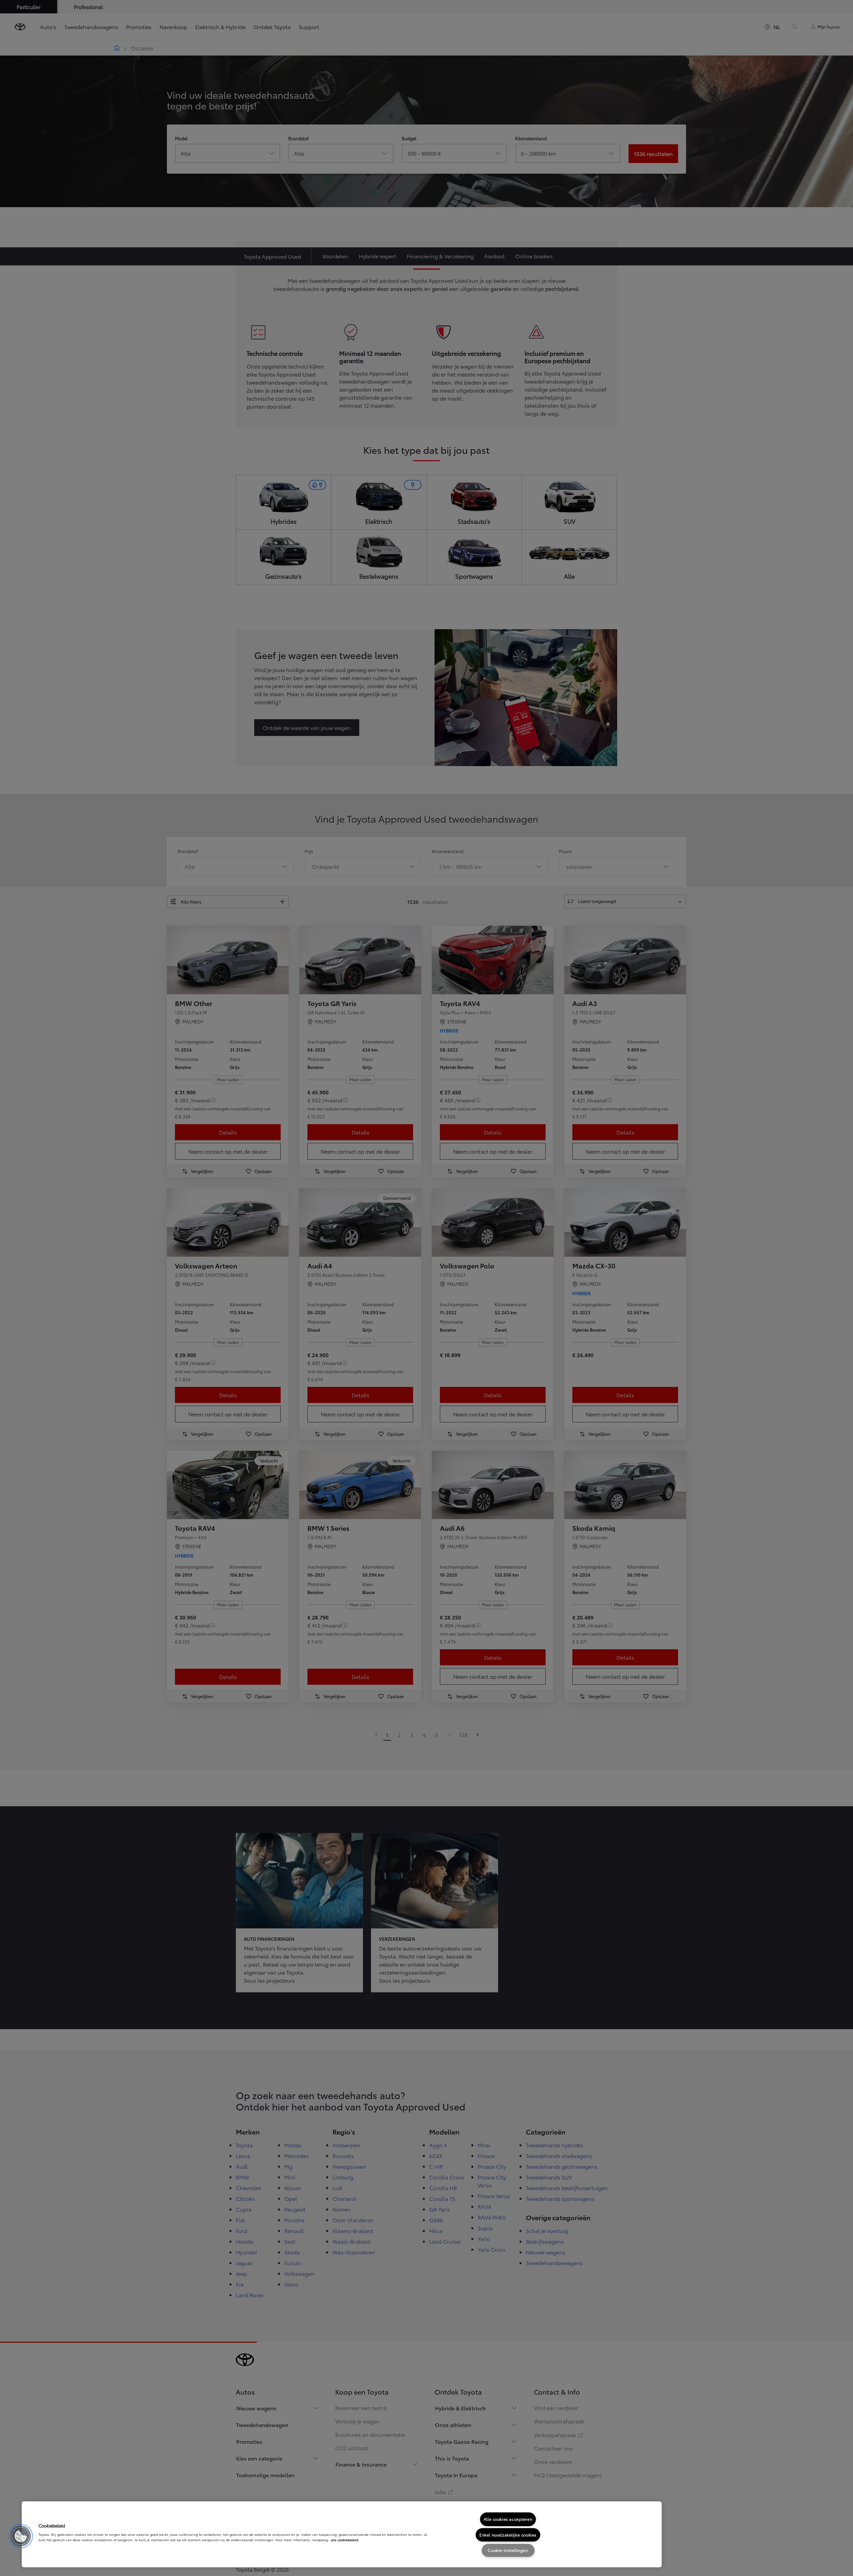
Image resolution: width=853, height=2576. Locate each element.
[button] (21, 2536)
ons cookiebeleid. (345, 2540)
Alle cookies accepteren (508, 2519)
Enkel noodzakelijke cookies (508, 2535)
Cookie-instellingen (508, 2550)
